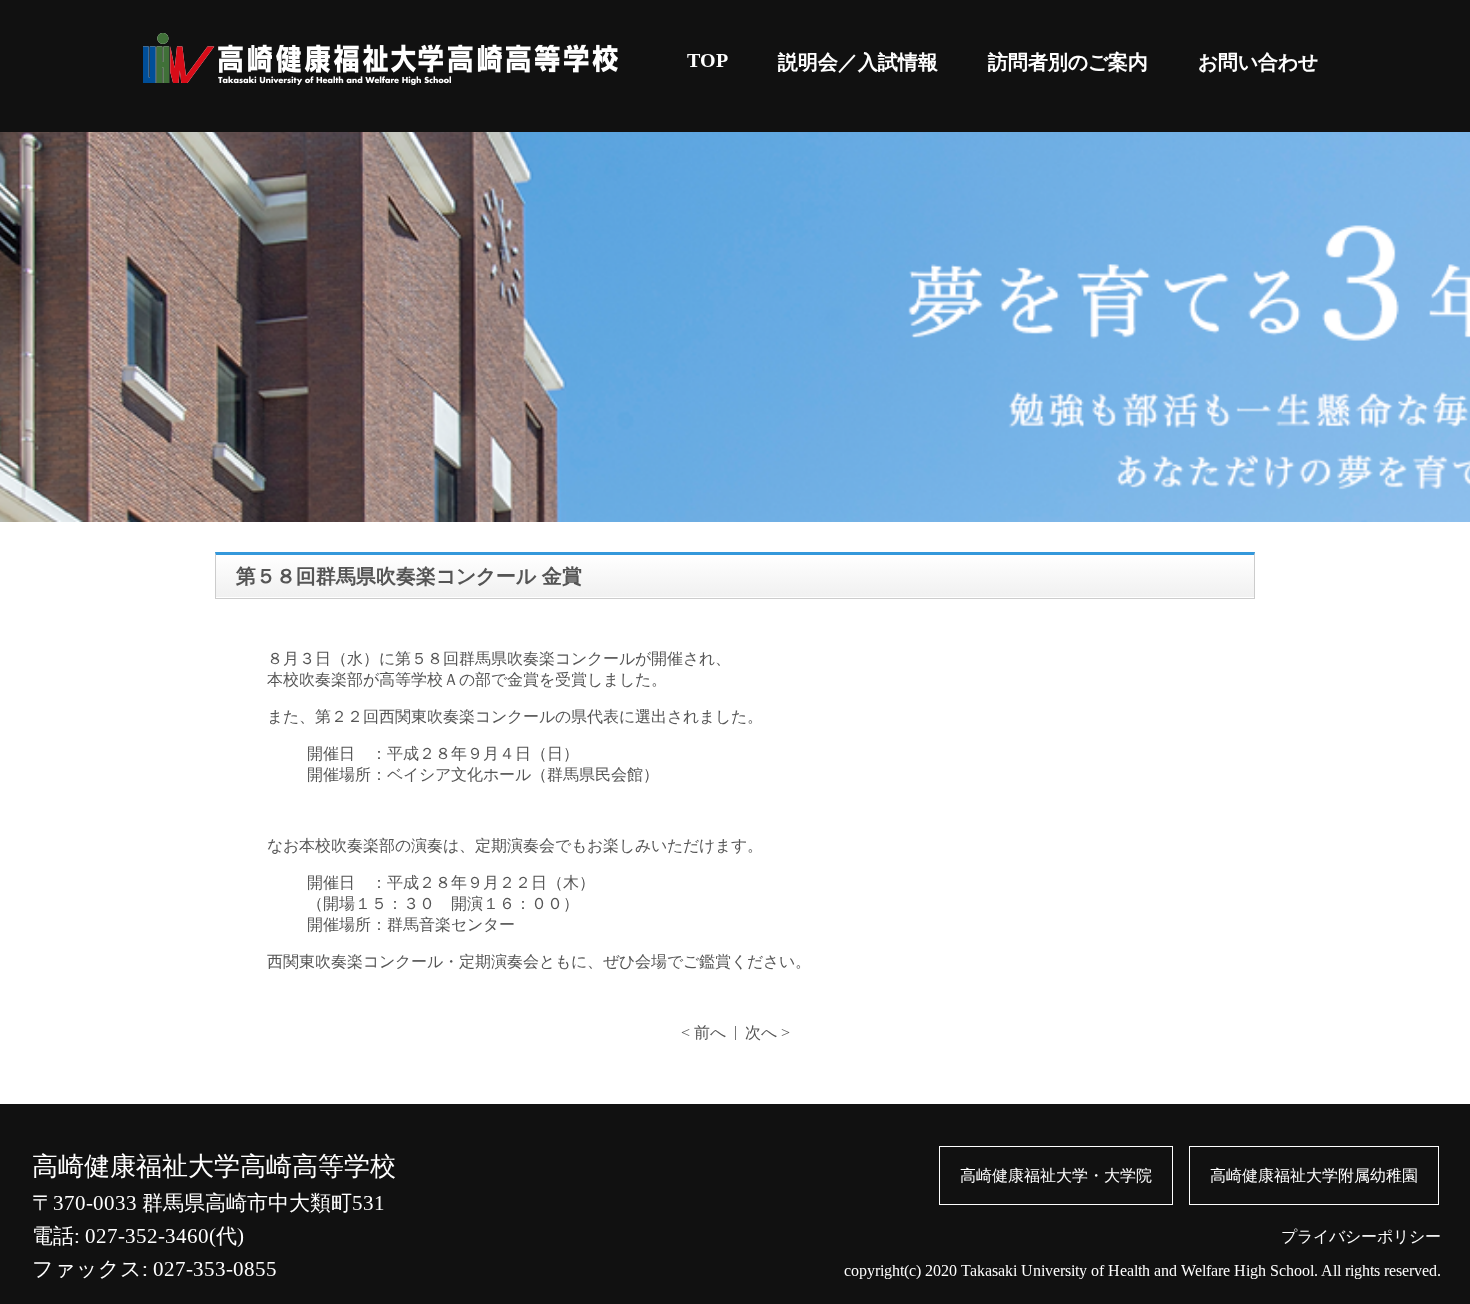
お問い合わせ (1258, 62)
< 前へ (703, 1032)
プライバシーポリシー (1361, 1236)
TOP (707, 60)
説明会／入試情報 (858, 62)
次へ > (767, 1032)
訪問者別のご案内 (1068, 62)
